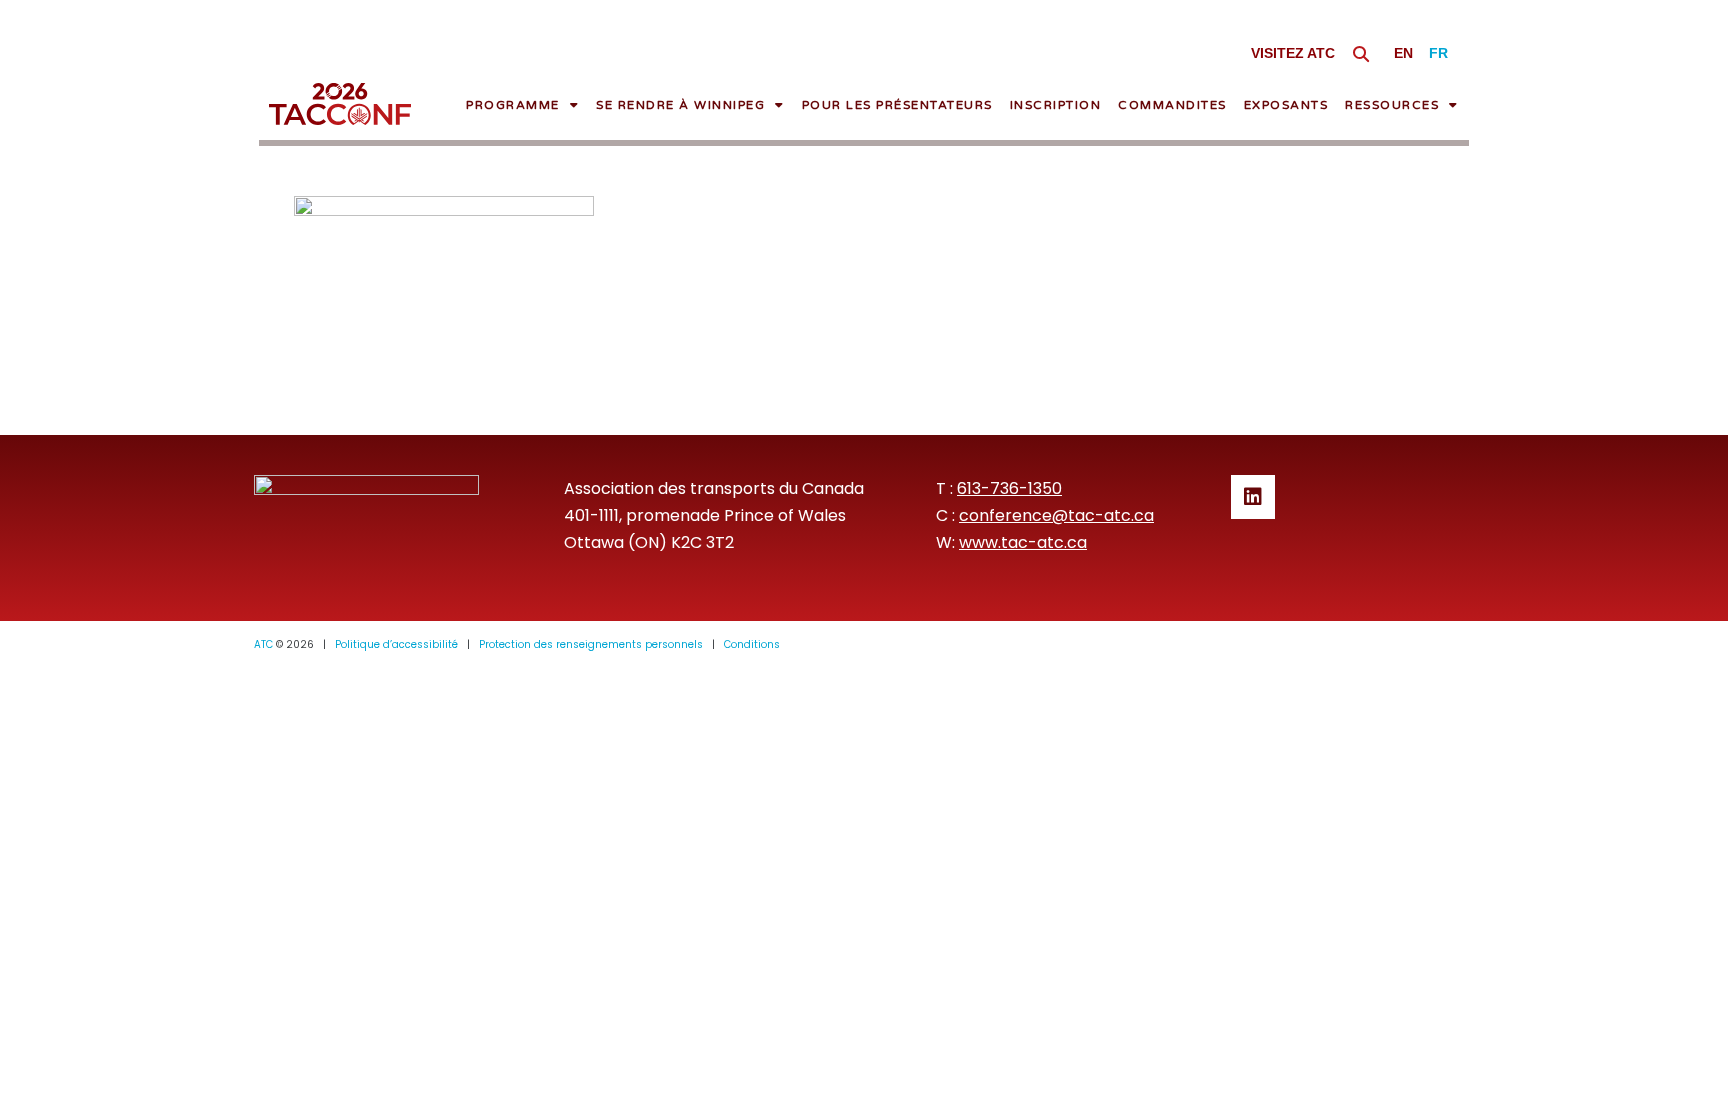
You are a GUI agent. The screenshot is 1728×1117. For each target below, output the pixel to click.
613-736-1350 (1009, 488)
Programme (513, 105)
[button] (1361, 53)
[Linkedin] (1253, 497)
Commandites (1172, 105)
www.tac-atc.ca (1023, 542)
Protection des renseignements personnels (591, 644)
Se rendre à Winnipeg (680, 105)
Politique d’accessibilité (396, 644)
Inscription (1056, 105)
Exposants (1286, 105)
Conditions (752, 644)
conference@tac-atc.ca (1056, 515)
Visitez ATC (1293, 53)
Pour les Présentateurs (897, 105)
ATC (263, 644)
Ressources (1392, 105)
